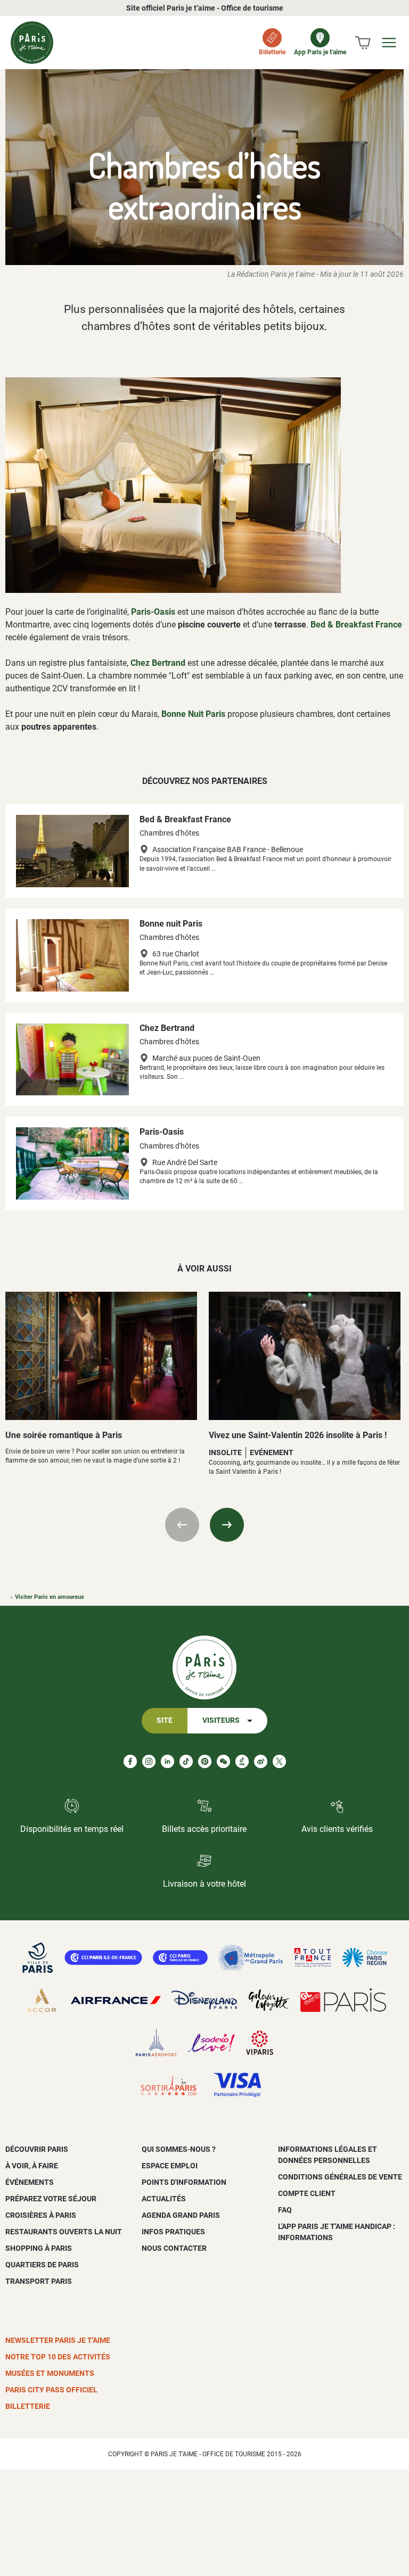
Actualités (164, 2199)
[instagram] (149, 1761)
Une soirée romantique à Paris (64, 1435)
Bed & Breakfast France (356, 625)
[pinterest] (205, 1761)
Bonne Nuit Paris (193, 714)
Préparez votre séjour (51, 2199)
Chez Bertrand (158, 663)
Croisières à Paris (41, 2215)
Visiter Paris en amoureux (50, 1597)
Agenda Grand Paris (181, 2215)
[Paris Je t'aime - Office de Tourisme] (32, 43)
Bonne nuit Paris (171, 924)
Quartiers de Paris (42, 2265)
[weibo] (261, 1761)
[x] (279, 1761)
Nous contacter (174, 2248)
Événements (30, 2182)
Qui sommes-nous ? (179, 2149)
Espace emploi (170, 2166)
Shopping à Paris (39, 2248)
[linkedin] (167, 1761)
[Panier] (363, 43)
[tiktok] (186, 1761)
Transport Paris (39, 2281)
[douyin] (242, 1761)
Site (165, 1720)
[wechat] (223, 1761)
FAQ (285, 2210)
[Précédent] (182, 1525)
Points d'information (184, 2182)
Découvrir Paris (37, 2149)
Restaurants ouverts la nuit (64, 2232)
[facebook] (130, 1761)
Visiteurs (221, 1720)
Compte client (307, 2193)
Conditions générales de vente (340, 2177)
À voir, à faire (32, 2166)
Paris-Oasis (153, 612)
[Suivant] (227, 1525)
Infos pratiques (173, 2232)
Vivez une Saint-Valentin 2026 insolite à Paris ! (298, 1435)
